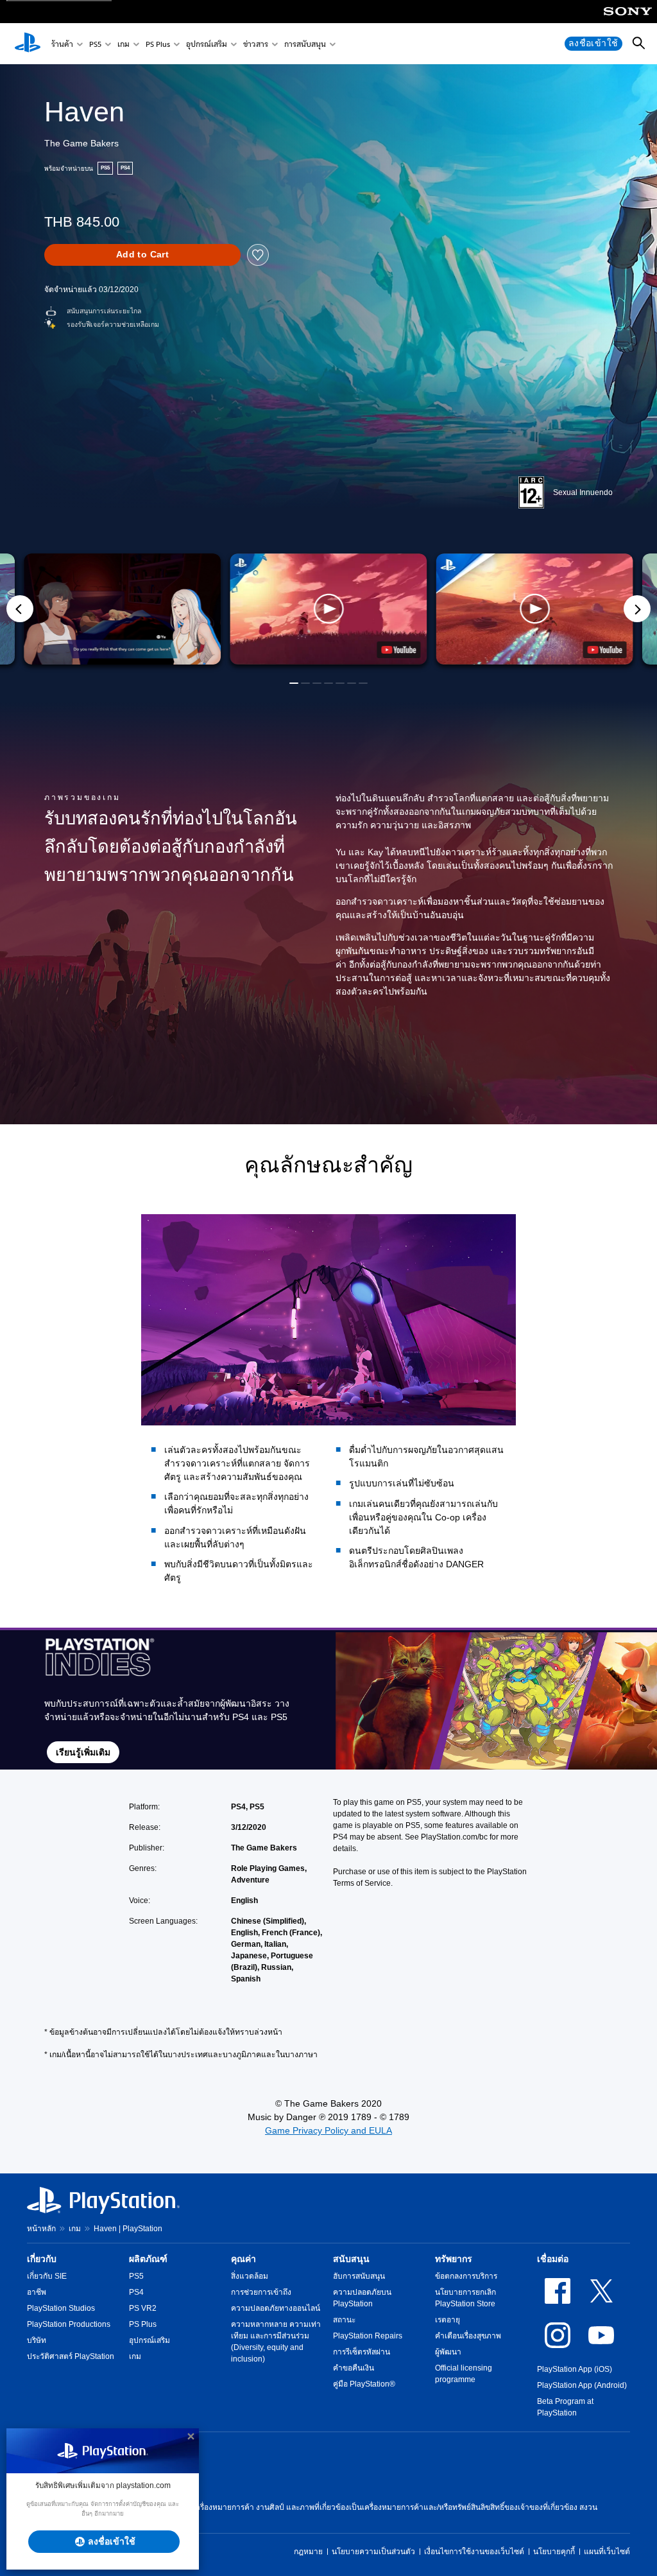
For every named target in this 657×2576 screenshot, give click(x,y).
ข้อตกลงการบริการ (466, 2276)
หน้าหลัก (41, 2229)
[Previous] (20, 609)
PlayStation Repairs (368, 2336)
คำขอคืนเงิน (354, 2368)
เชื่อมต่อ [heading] (553, 2259)
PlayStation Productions (69, 2324)
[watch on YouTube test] (399, 650)
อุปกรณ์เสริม (207, 44)
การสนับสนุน (305, 44)
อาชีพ (37, 2292)
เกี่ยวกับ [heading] (42, 2259)
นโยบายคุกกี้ (554, 2552)
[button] (328, 609)
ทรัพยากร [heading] (454, 2259)
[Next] (637, 609)
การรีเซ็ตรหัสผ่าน (362, 2352)
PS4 (136, 2292)
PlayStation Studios (61, 2308)
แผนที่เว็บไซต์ (607, 2552)
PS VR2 (143, 2308)
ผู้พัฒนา (448, 2352)
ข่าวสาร (256, 44)
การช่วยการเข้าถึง (261, 2292)
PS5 (95, 44)
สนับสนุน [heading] (351, 2259)
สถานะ (344, 2320)
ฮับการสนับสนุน (359, 2276)
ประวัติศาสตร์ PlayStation (71, 2356)
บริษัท (37, 2340)
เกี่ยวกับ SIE (47, 2276)
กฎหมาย (308, 2552)
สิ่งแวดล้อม (250, 2276)
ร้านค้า (62, 44)
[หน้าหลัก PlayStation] (28, 44)
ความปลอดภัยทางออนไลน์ (276, 2308)
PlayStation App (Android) (582, 2385)
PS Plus (158, 44)
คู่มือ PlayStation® (364, 2384)
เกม (124, 44)
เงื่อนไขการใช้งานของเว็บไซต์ (474, 2552)
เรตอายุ (448, 2320)
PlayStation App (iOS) (575, 2369)
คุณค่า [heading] (243, 2259)
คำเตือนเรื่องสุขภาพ (468, 2336)
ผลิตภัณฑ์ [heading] (148, 2259)
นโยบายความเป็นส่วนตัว (373, 2552)
